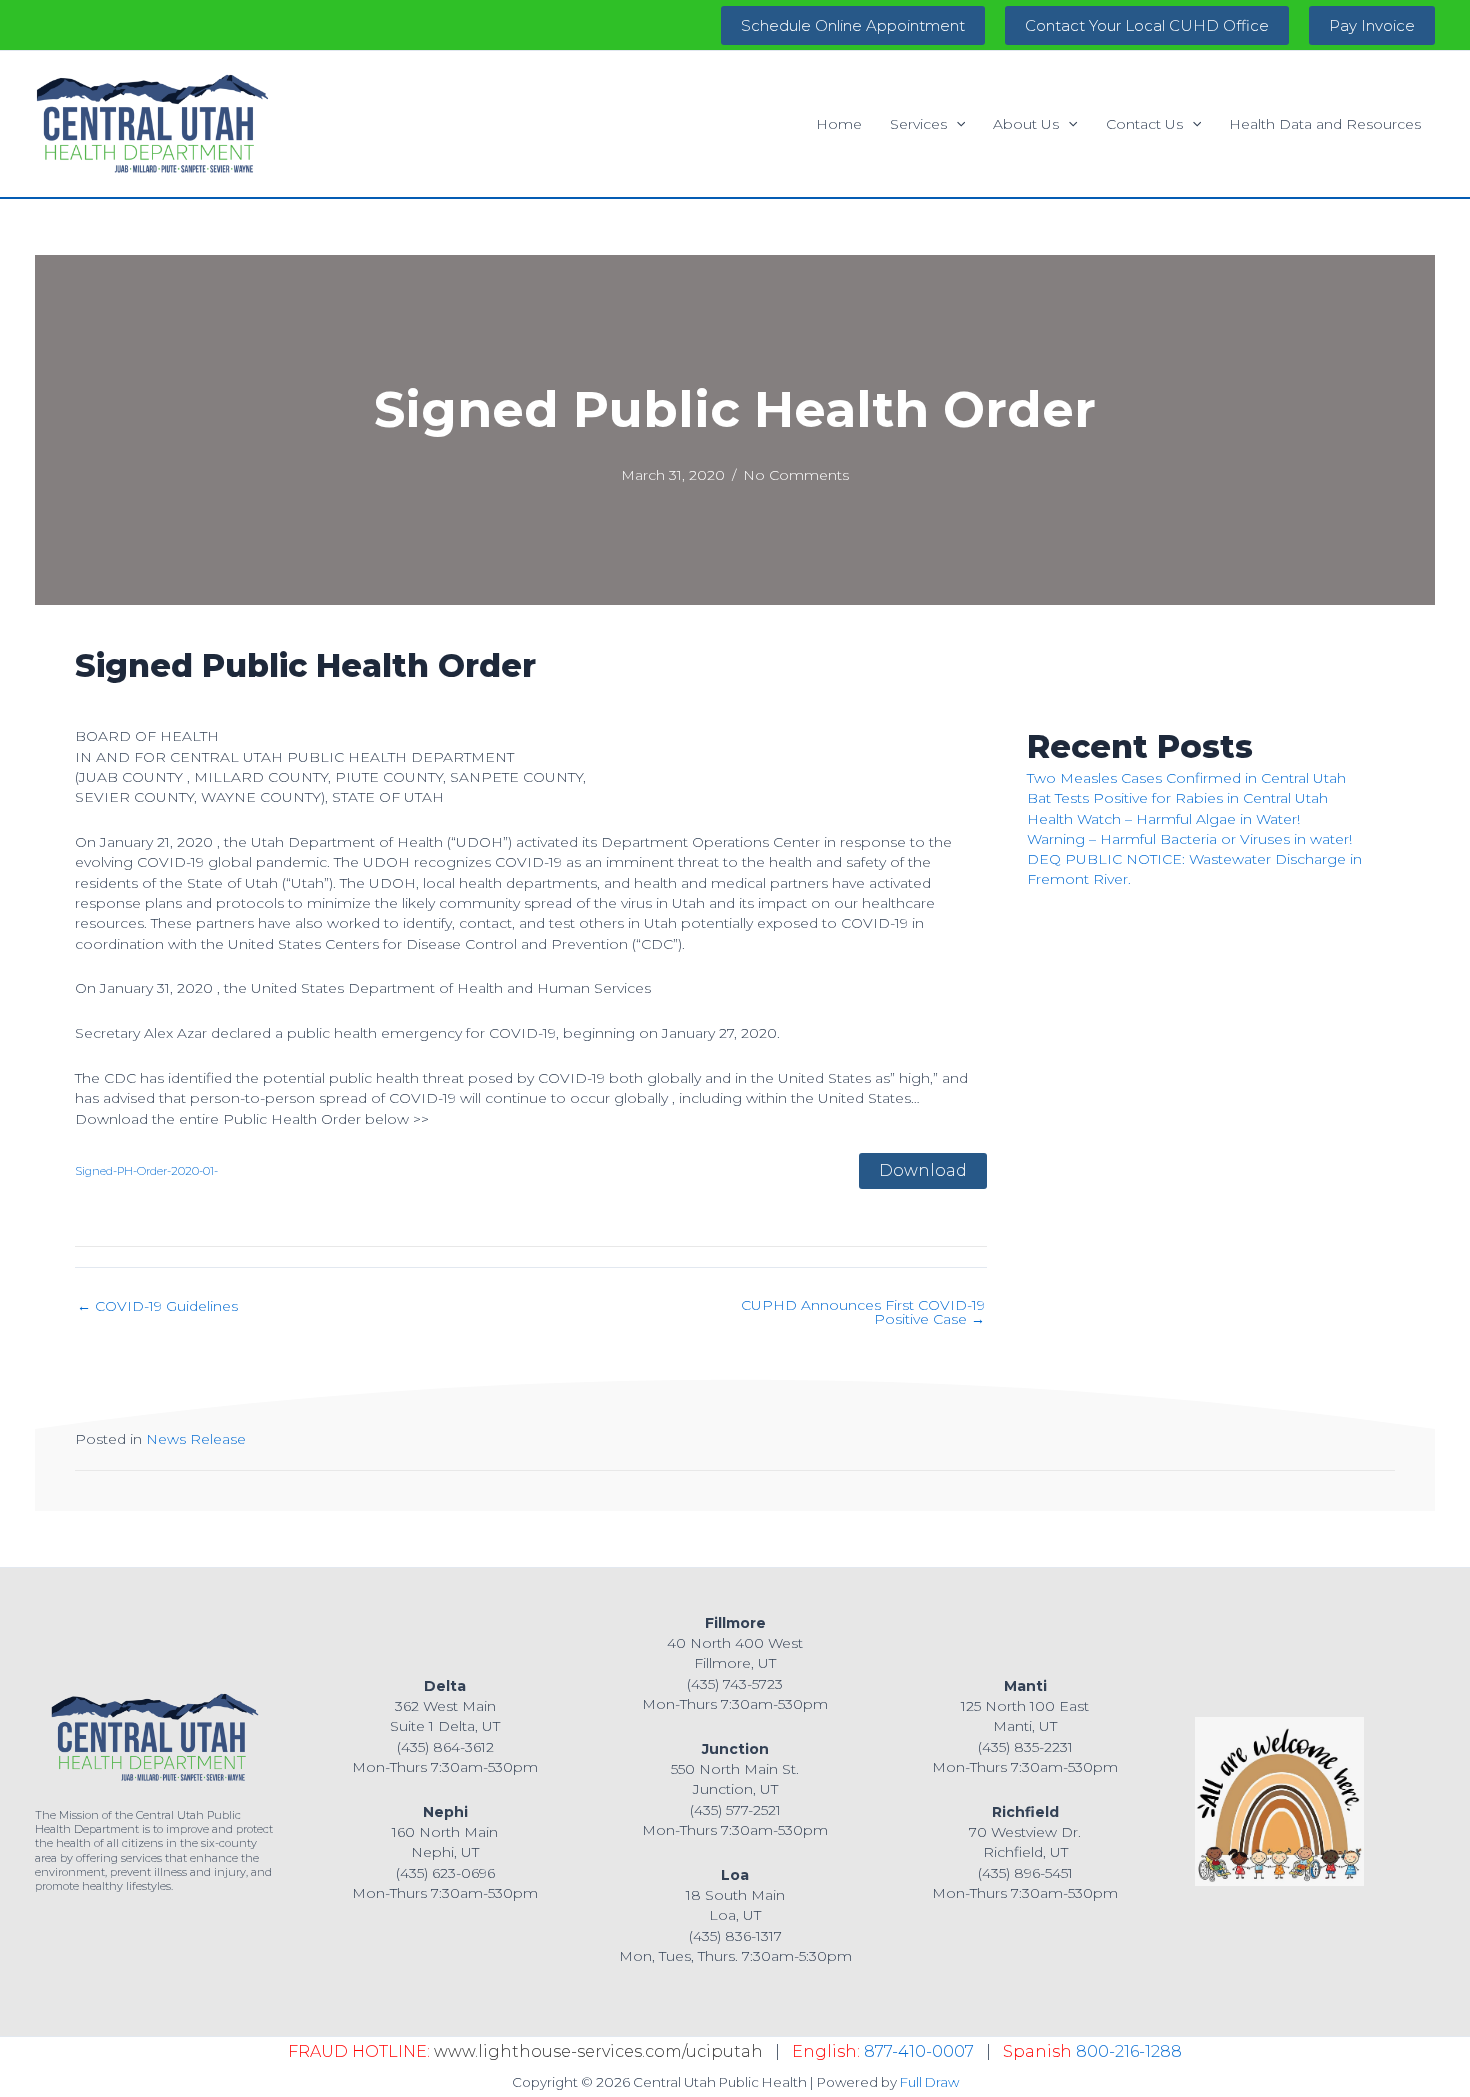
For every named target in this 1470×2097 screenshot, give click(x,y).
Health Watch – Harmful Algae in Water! (1163, 819)
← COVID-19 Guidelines (157, 1306)
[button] (853, 25)
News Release (196, 1439)
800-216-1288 (1129, 2051)
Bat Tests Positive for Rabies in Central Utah (1177, 798)
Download (923, 1170)
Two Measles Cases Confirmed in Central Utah (1186, 778)
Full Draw (929, 2082)
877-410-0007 (919, 2051)
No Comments (796, 475)
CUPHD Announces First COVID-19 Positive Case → (863, 1312)
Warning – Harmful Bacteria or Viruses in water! (1189, 839)
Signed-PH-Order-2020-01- (146, 1171)
